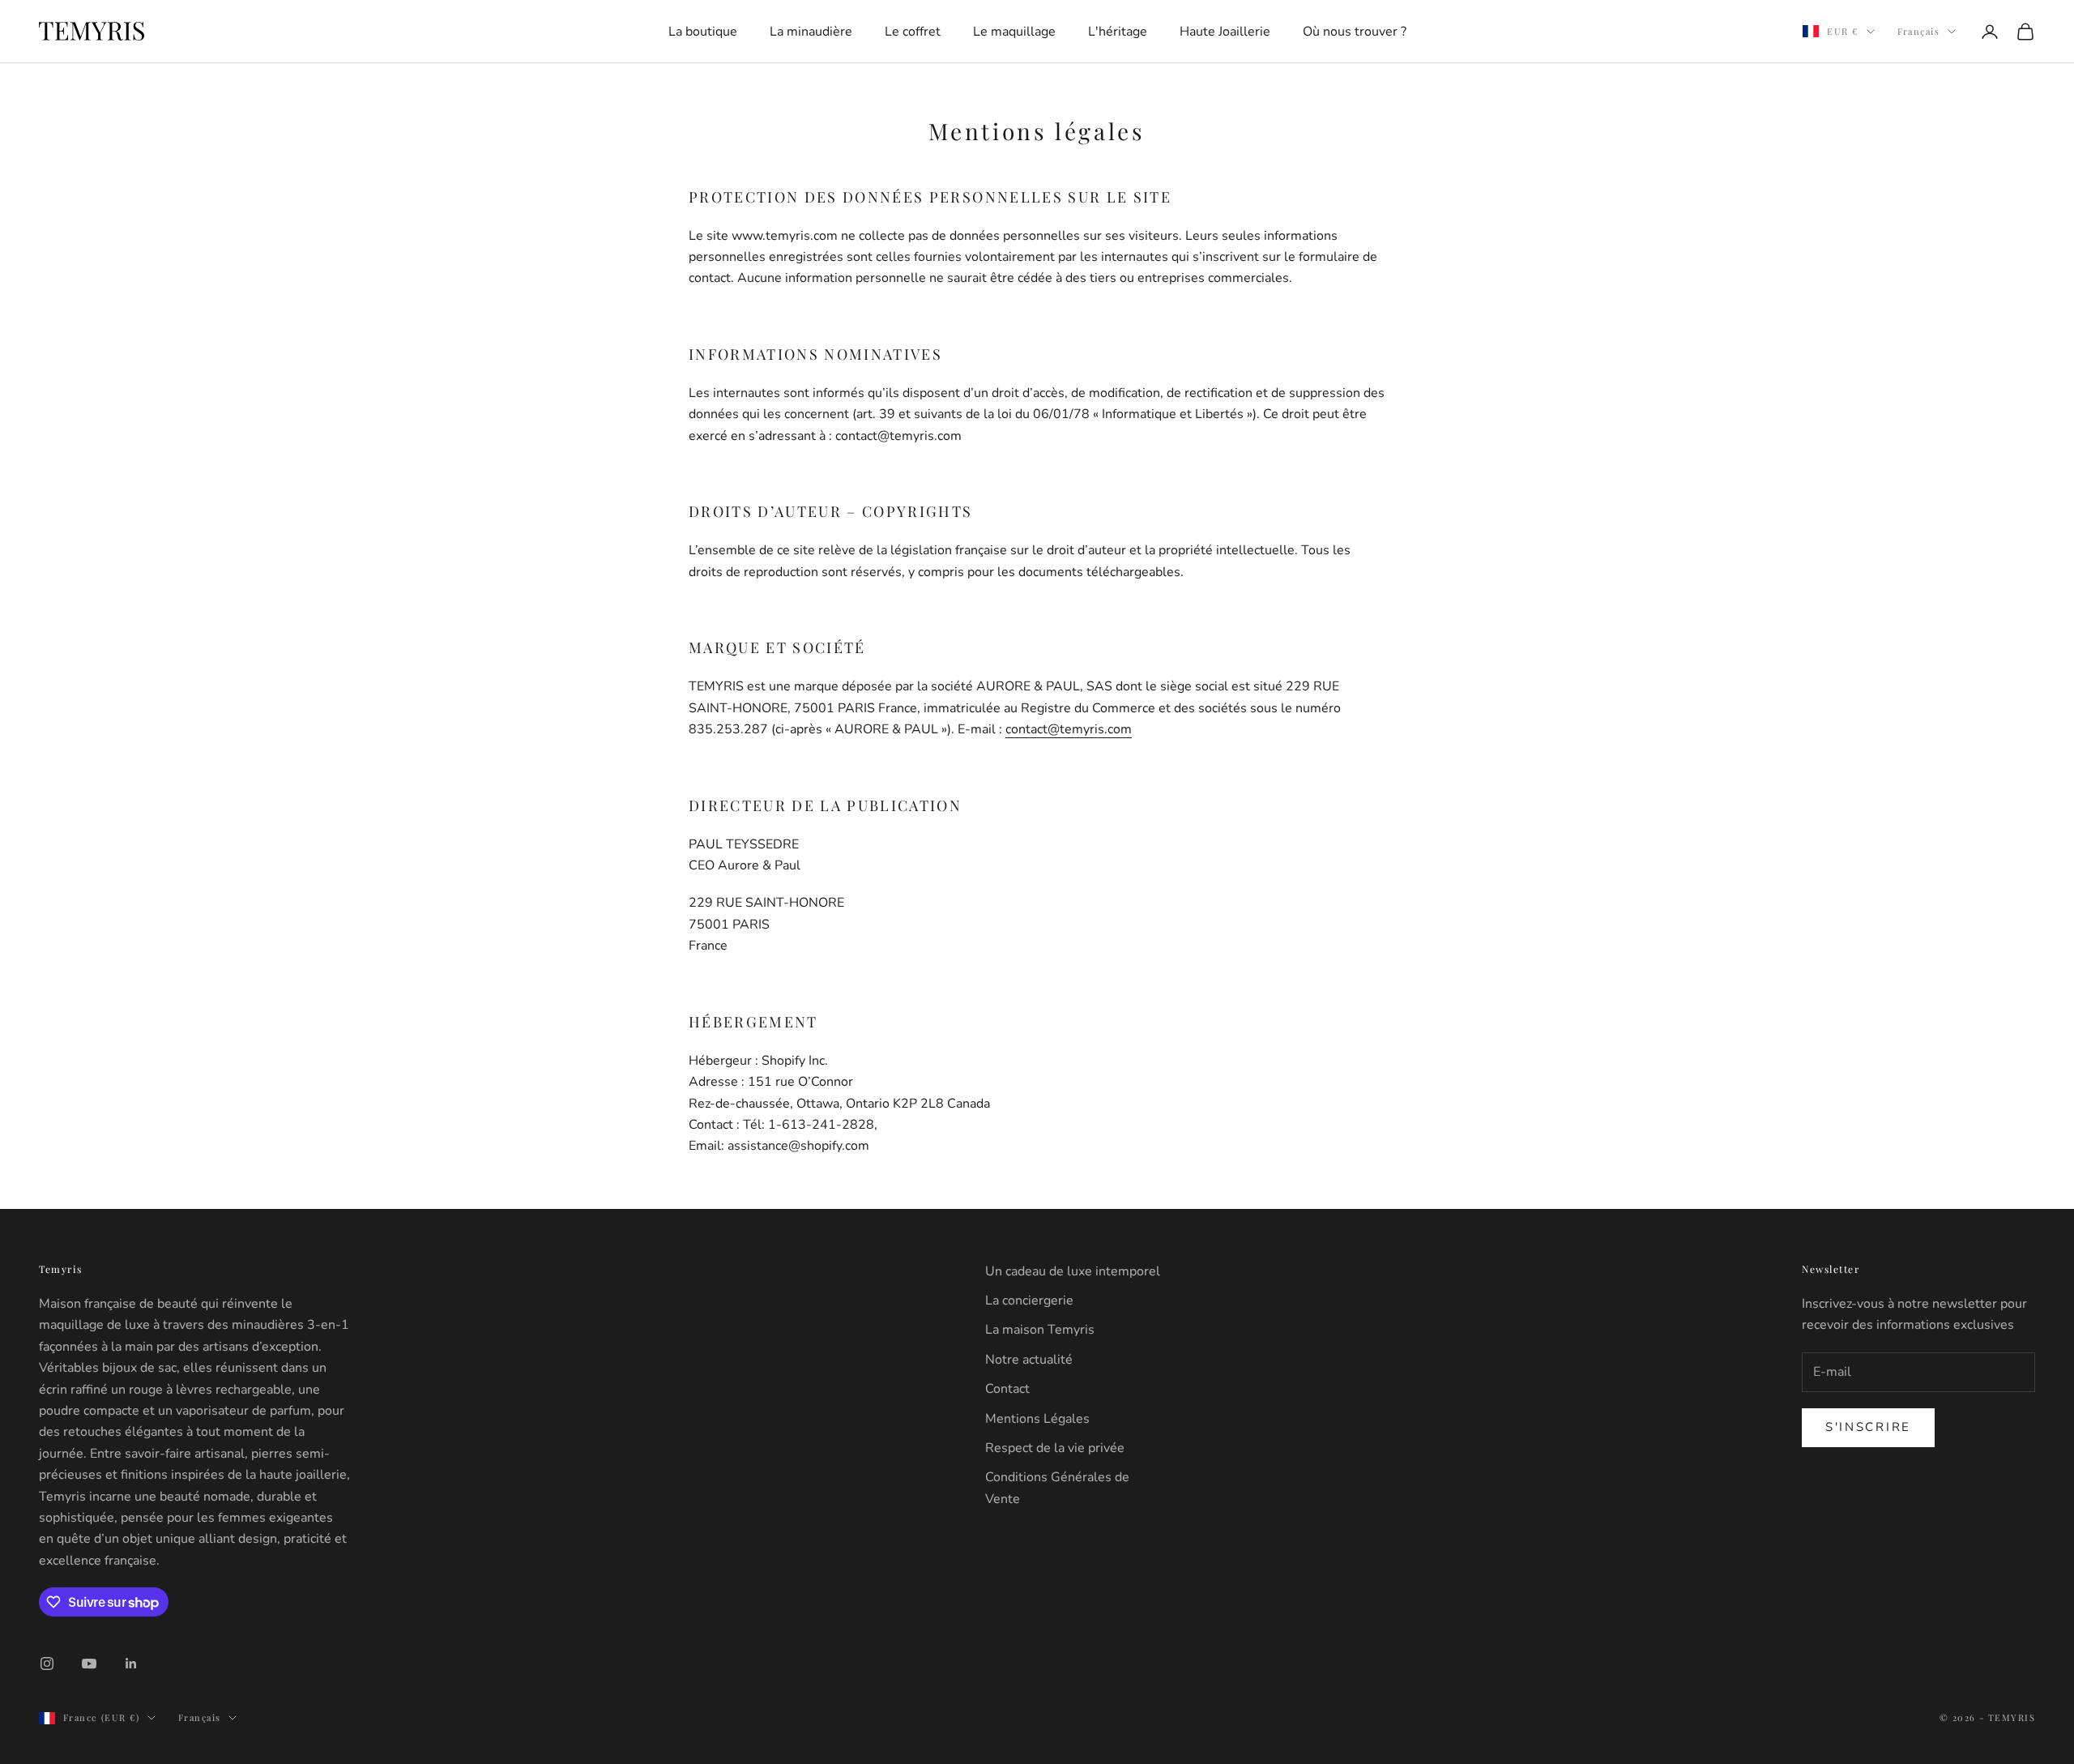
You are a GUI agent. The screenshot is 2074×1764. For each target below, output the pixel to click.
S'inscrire (1037, 1079)
